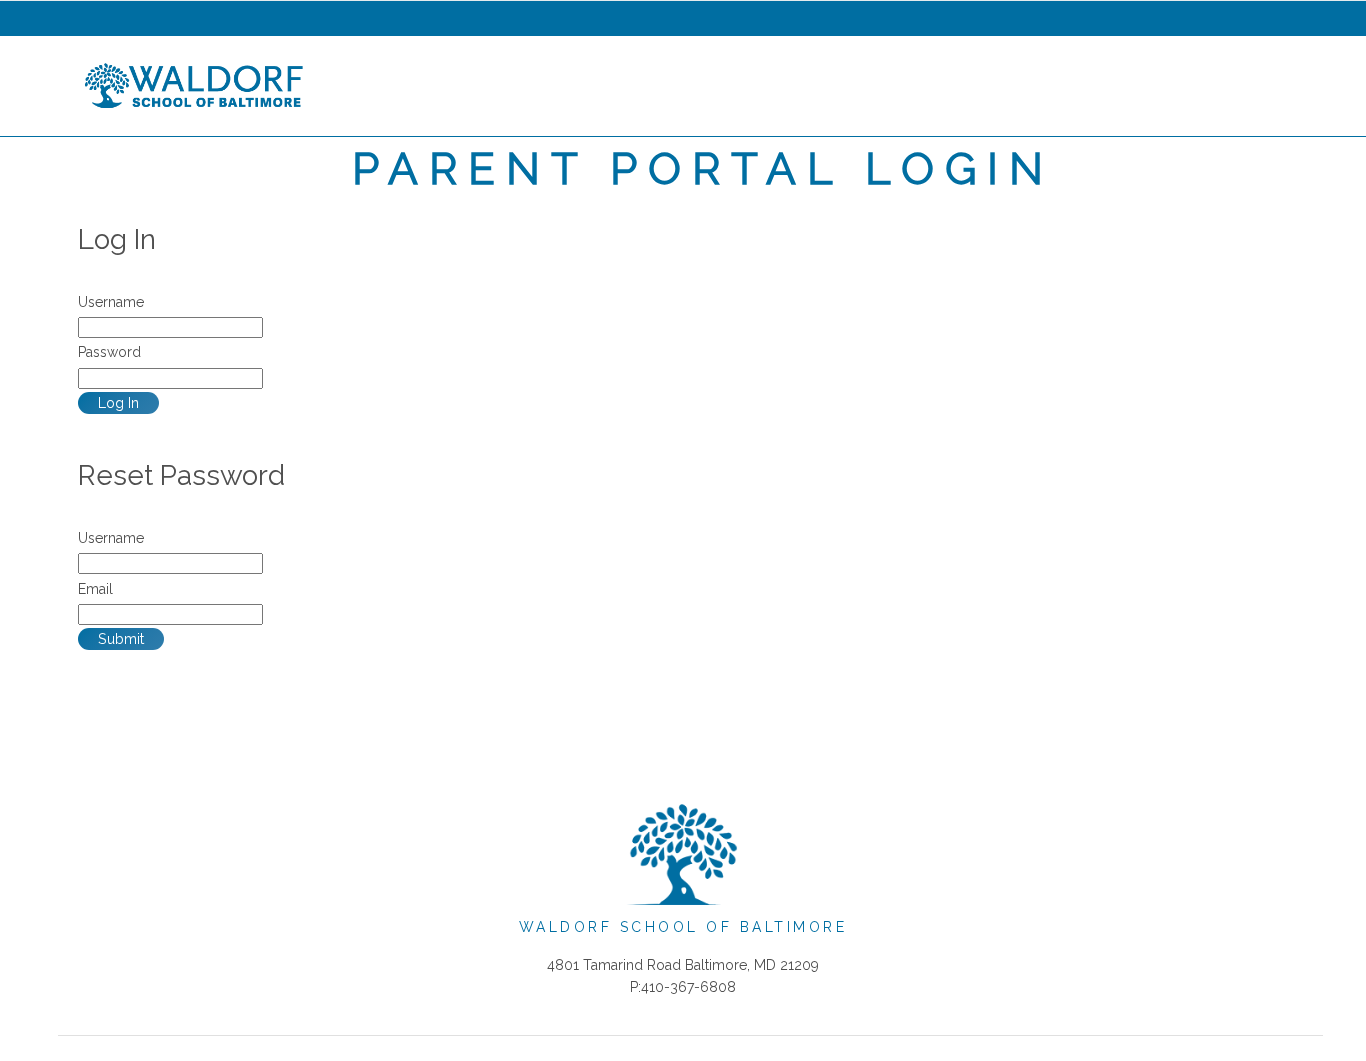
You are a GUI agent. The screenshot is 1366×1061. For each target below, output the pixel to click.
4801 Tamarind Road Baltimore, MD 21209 (683, 965)
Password (109, 352)
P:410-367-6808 (683, 987)
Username (111, 302)
